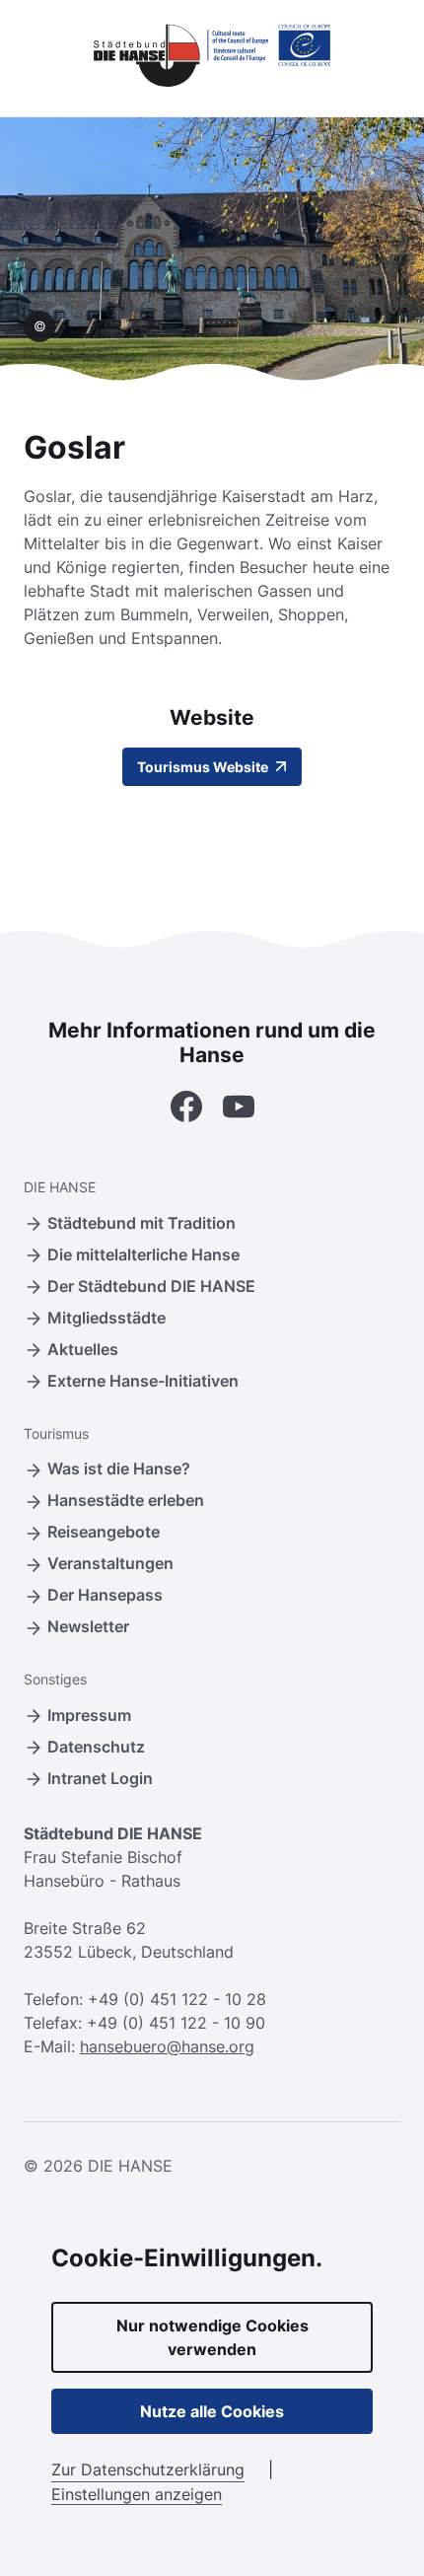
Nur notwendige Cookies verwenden (212, 2337)
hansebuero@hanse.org (167, 2046)
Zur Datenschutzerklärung (148, 2469)
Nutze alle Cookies (212, 2411)
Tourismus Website (204, 767)
